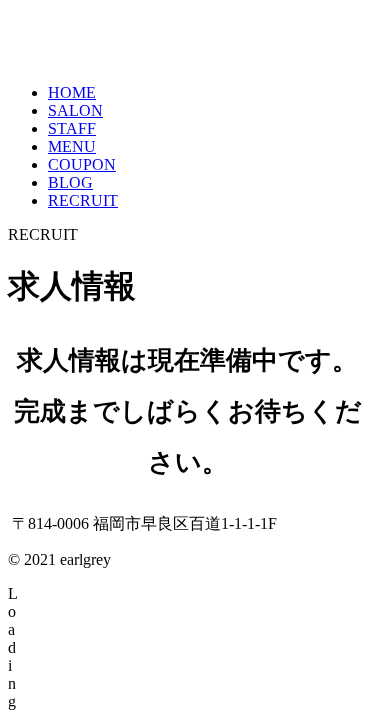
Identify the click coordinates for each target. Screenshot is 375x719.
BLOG (70, 182)
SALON (75, 110)
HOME (72, 92)
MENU (72, 146)
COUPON (82, 164)
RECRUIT (83, 200)
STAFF (72, 128)
